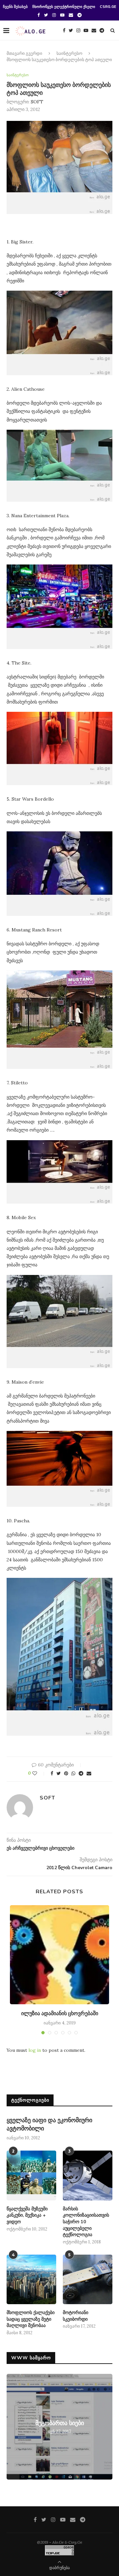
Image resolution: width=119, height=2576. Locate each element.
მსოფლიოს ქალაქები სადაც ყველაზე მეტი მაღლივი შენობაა (31, 2319)
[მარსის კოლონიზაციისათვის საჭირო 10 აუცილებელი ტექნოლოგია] (88, 2175)
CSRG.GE (108, 7)
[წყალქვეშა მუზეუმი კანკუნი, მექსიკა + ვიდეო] (31, 2175)
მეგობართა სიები (60, 2423)
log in (35, 2050)
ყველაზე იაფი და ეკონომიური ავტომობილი (49, 2124)
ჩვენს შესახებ (15, 7)
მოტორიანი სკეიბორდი (76, 2316)
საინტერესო (69, 54)
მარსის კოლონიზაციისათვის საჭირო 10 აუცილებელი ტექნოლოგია (86, 2222)
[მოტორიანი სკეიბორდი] (88, 2279)
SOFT (37, 102)
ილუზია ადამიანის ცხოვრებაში (60, 2014)
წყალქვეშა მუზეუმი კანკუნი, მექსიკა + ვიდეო (27, 2215)
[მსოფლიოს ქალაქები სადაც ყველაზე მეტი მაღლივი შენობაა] (31, 2279)
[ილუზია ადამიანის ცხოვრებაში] (59, 1955)
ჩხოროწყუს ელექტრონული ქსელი (64, 7)
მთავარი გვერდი (24, 54)
